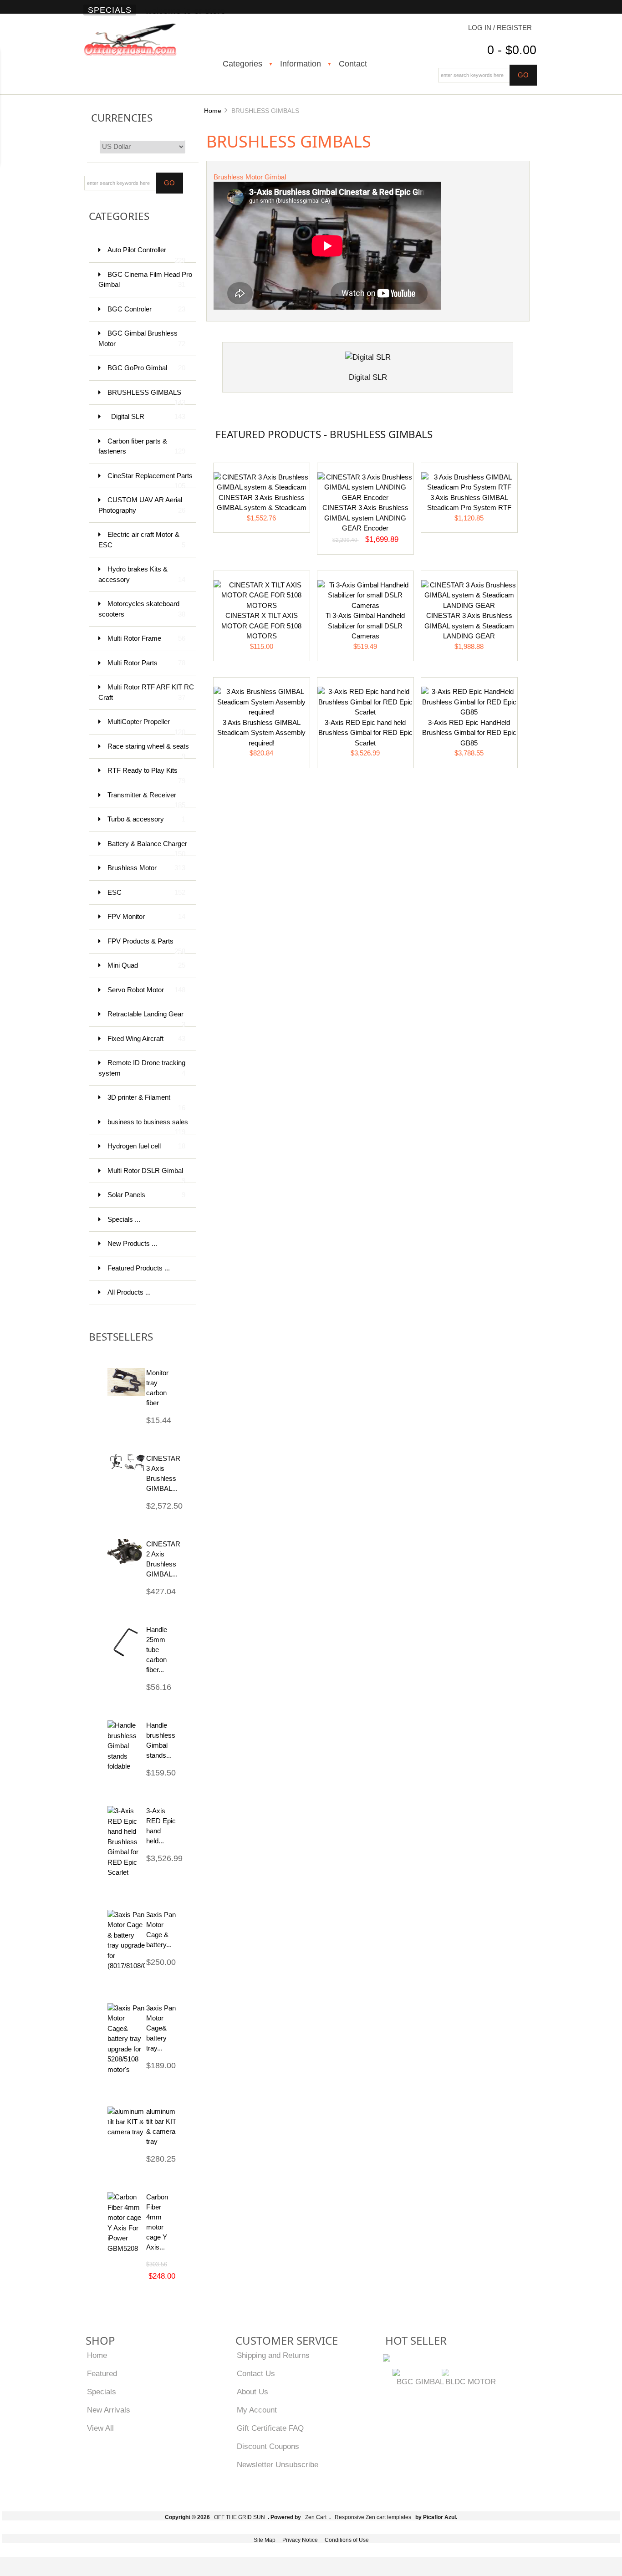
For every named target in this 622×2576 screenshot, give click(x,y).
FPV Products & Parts (146, 946)
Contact (353, 64)
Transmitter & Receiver (146, 799)
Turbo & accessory (146, 819)
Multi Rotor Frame (146, 638)
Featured (102, 2373)
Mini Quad (146, 965)
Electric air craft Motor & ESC (142, 540)
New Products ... (132, 1243)
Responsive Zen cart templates (373, 2517)
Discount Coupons (268, 2446)
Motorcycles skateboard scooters (142, 609)
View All (100, 2428)
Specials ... (124, 1219)
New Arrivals (109, 2410)
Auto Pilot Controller (146, 254)
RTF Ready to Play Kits (146, 775)
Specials (110, 10)
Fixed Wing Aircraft (146, 1038)
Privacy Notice (300, 2540)
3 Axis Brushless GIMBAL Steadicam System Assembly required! (261, 733)
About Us (252, 2392)
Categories (242, 64)
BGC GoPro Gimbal (146, 368)
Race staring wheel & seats (148, 751)
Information (301, 64)
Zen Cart (316, 2517)
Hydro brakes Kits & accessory (142, 574)
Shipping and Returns (273, 2355)
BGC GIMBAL (420, 2382)
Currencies (122, 118)
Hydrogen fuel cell (146, 1146)
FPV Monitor (146, 916)
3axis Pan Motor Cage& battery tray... (161, 2028)
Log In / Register (500, 28)
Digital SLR (148, 416)
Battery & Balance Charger (147, 848)
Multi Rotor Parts (146, 663)
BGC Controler (146, 309)
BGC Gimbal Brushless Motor (142, 338)
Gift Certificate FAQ (270, 2428)
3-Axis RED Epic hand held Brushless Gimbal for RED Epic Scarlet (365, 733)
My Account (257, 2410)
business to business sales (148, 1126)
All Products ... (129, 1292)
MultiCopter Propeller (146, 726)
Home (213, 111)
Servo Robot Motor (146, 990)
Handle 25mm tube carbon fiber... (157, 1650)
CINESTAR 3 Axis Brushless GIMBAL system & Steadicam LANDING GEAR (469, 626)
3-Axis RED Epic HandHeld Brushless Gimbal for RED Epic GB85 (469, 733)
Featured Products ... (139, 1268)
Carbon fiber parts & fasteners (142, 446)
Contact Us (256, 2373)
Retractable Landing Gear (146, 1018)
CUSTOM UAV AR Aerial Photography (142, 505)
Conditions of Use (347, 2540)
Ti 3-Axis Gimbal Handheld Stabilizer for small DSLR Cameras (365, 626)
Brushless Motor (146, 868)
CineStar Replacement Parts (150, 480)
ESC (146, 892)
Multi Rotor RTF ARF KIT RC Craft (146, 692)
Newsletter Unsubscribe (278, 2464)
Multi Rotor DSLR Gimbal (146, 1175)
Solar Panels (146, 1195)
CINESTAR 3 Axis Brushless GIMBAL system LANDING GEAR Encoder (365, 518)
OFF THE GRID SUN (240, 2517)
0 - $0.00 (512, 50)
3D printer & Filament (146, 1102)
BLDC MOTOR (471, 2382)
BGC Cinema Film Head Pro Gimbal (145, 280)
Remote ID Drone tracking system (142, 1068)
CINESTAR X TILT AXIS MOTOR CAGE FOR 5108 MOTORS (261, 626)
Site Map (265, 2540)
